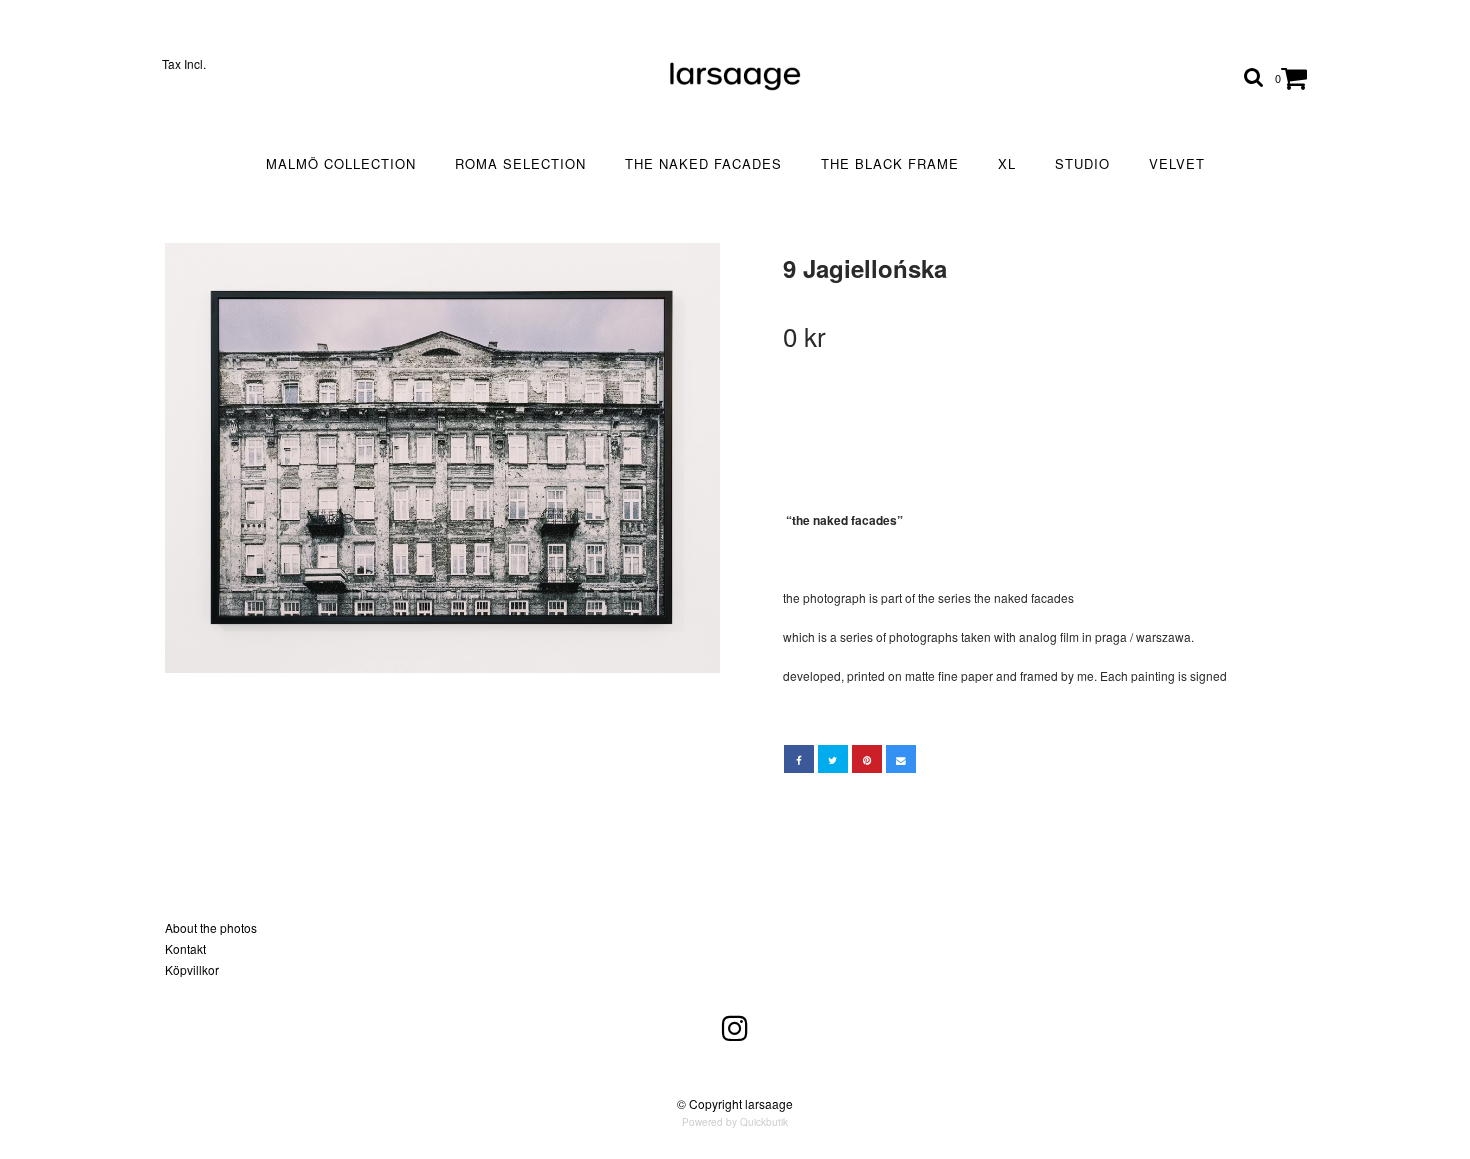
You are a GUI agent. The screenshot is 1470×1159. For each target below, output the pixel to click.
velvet (1177, 163)
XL (1007, 163)
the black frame (890, 163)
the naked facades (703, 163)
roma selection (520, 163)
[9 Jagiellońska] (442, 458)
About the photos (211, 927)
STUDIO (1082, 163)
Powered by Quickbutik (735, 1122)
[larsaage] (735, 76)
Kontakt (185, 948)
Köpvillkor (192, 969)
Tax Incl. (184, 63)
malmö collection (341, 163)
